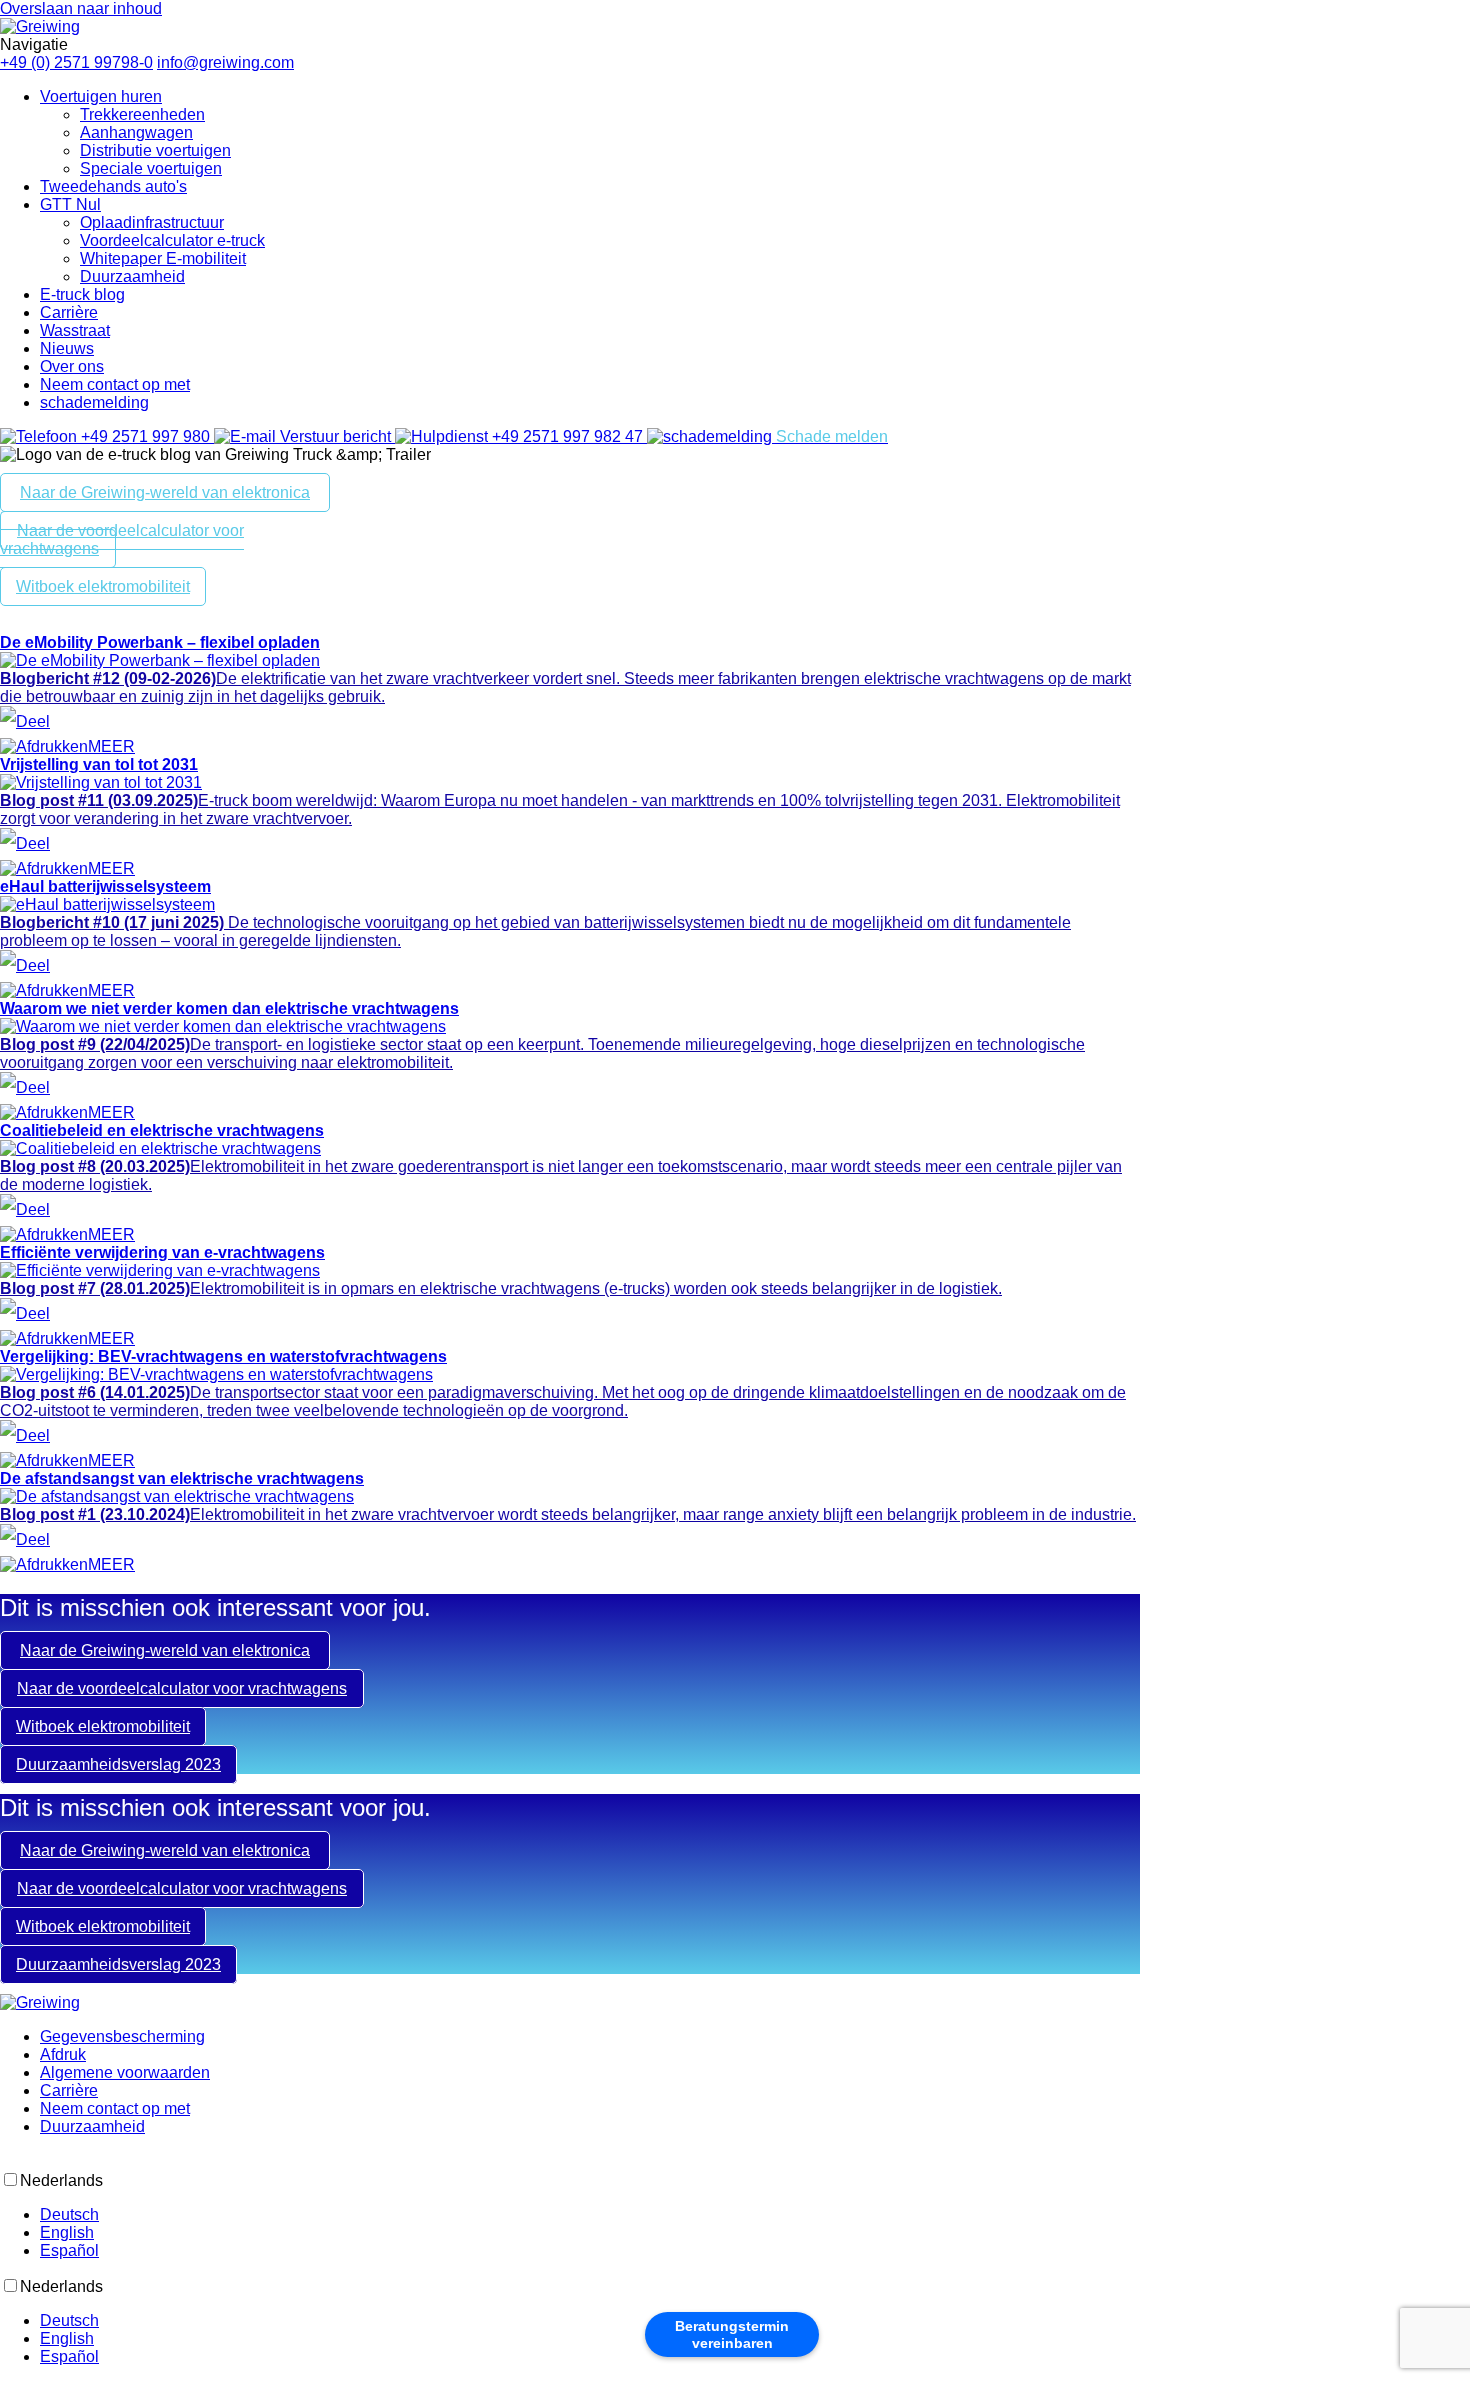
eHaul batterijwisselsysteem (105, 886)
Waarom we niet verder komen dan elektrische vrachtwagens (229, 1008)
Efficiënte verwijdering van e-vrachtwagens (162, 1252)
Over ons (72, 366)
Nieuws (67, 348)
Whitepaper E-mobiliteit (163, 258)
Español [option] (69, 2250)
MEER (111, 746)
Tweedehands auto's (113, 186)
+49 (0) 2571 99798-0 (76, 62)
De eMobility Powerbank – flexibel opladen (160, 642)
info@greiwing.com (225, 62)
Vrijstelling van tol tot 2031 (99, 764)
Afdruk (63, 2054)
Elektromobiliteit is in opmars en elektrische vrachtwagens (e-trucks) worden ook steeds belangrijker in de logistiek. (501, 1288)
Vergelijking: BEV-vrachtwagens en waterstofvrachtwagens (223, 1356)
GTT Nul (70, 204)
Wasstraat (75, 330)
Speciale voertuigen (151, 168)
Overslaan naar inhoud (81, 8)
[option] (755, 2215)
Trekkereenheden (142, 114)
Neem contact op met (115, 384)
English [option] (67, 2232)
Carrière (69, 312)
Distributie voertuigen (155, 150)
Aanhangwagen (136, 132)
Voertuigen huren (101, 96)
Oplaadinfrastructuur (152, 222)
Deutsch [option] (69, 2214)
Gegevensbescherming (122, 2036)
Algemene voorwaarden (125, 2072)
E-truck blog (82, 294)
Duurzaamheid (132, 276)
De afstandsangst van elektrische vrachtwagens (182, 1478)
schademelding (94, 402)
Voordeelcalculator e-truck (172, 240)
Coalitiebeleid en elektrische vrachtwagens (162, 1130)
